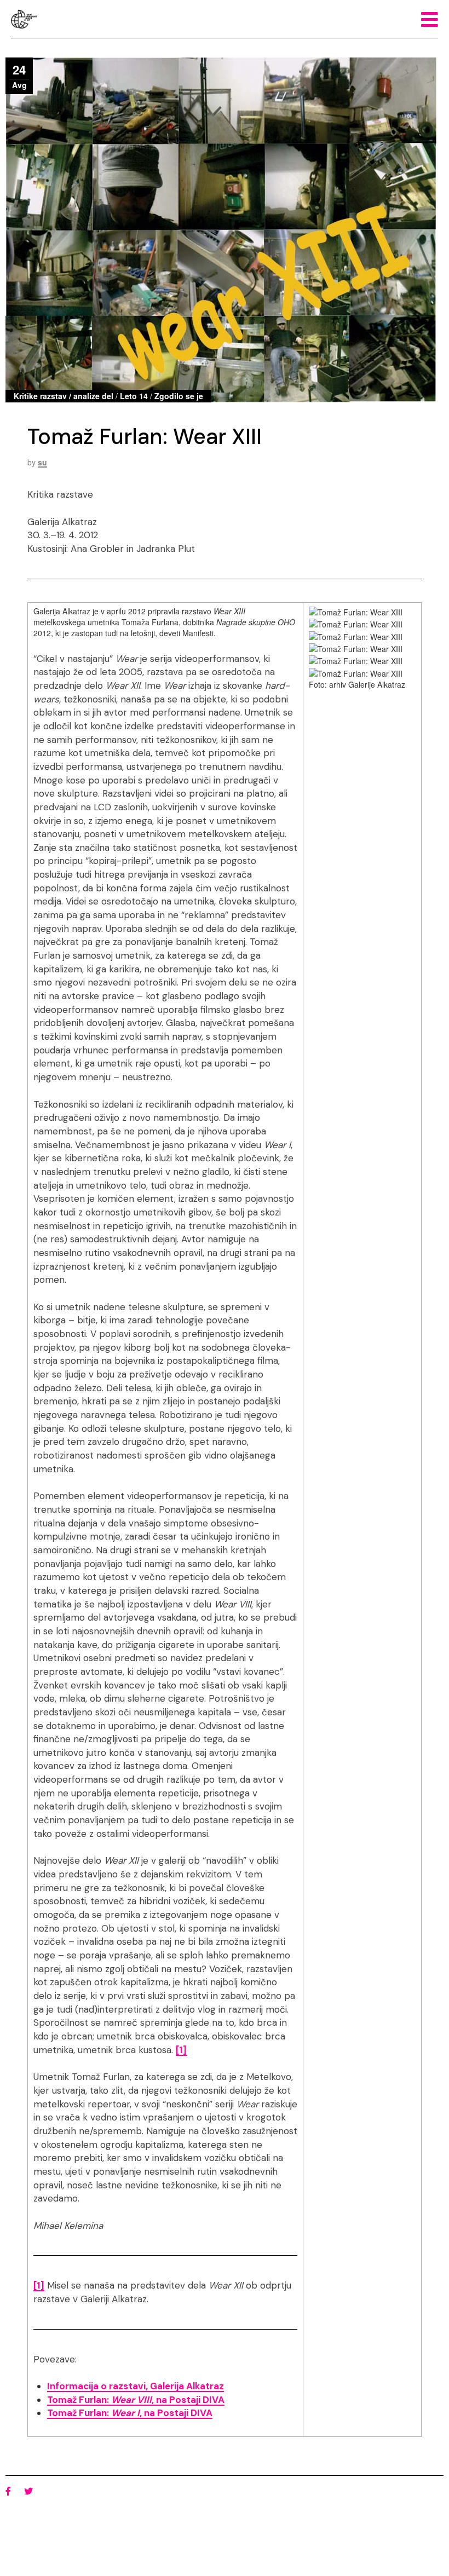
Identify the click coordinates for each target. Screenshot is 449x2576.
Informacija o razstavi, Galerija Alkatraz (136, 2386)
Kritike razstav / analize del (64, 396)
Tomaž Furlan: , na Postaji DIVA (136, 2400)
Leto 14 (134, 396)
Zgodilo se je (179, 396)
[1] (181, 2050)
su (42, 462)
